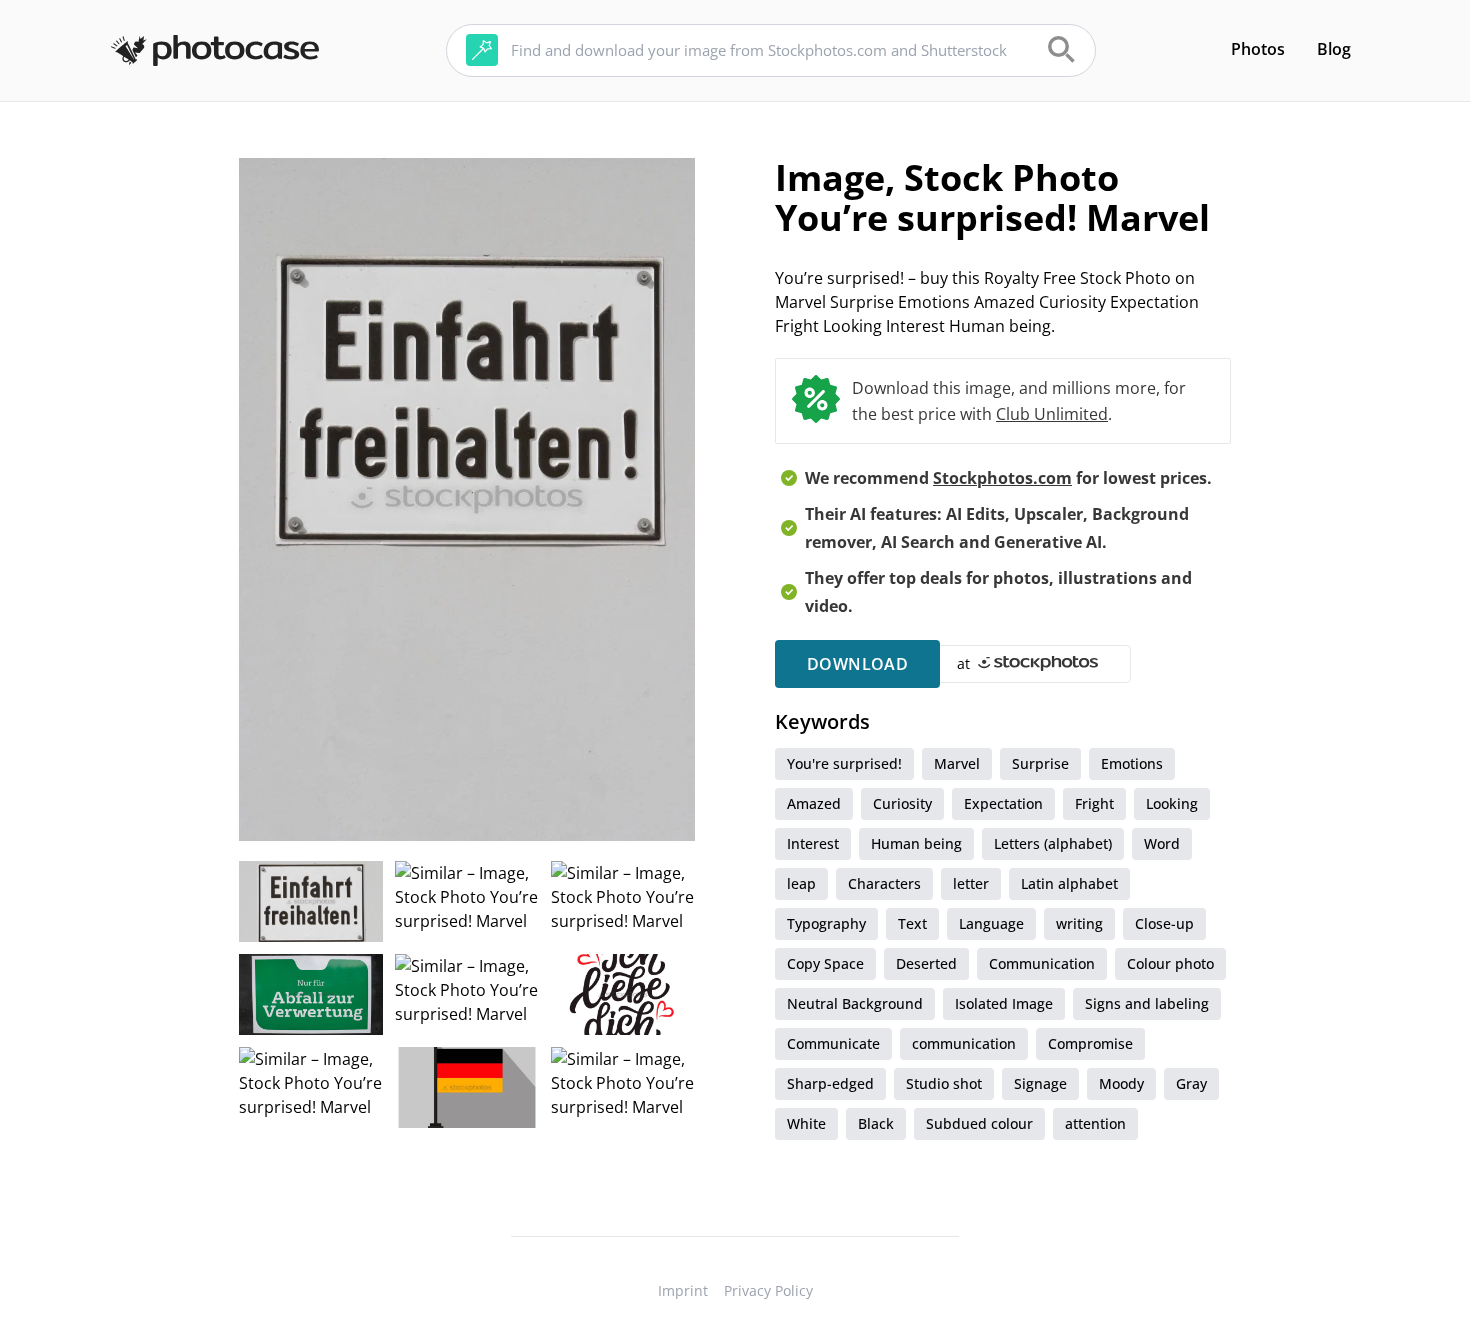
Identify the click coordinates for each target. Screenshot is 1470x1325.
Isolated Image (1004, 1003)
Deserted (926, 963)
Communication (1042, 963)
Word (1162, 843)
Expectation (1003, 803)
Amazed (814, 803)
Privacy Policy (768, 1290)
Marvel (957, 763)
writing (1079, 923)
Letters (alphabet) (1053, 843)
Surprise (1040, 763)
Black (876, 1123)
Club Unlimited (1052, 414)
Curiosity (902, 803)
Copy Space (825, 963)
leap (801, 883)
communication (964, 1043)
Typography (826, 923)
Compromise (1090, 1043)
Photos (1258, 49)
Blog (1334, 49)
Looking (1172, 803)
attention (1095, 1123)
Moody (1121, 1083)
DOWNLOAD (857, 664)
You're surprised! (844, 763)
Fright (1094, 803)
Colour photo (1170, 963)
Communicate (833, 1043)
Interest (813, 843)
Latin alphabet (1069, 883)
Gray (1191, 1083)
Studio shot (944, 1083)
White (806, 1123)
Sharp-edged (830, 1083)
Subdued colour (979, 1123)
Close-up (1164, 923)
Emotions (1132, 763)
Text (912, 923)
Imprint (683, 1290)
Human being (916, 843)
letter (971, 883)
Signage (1040, 1083)
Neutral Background (855, 1003)
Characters (884, 883)
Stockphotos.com (1002, 478)
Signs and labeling (1147, 1003)
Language (991, 923)
